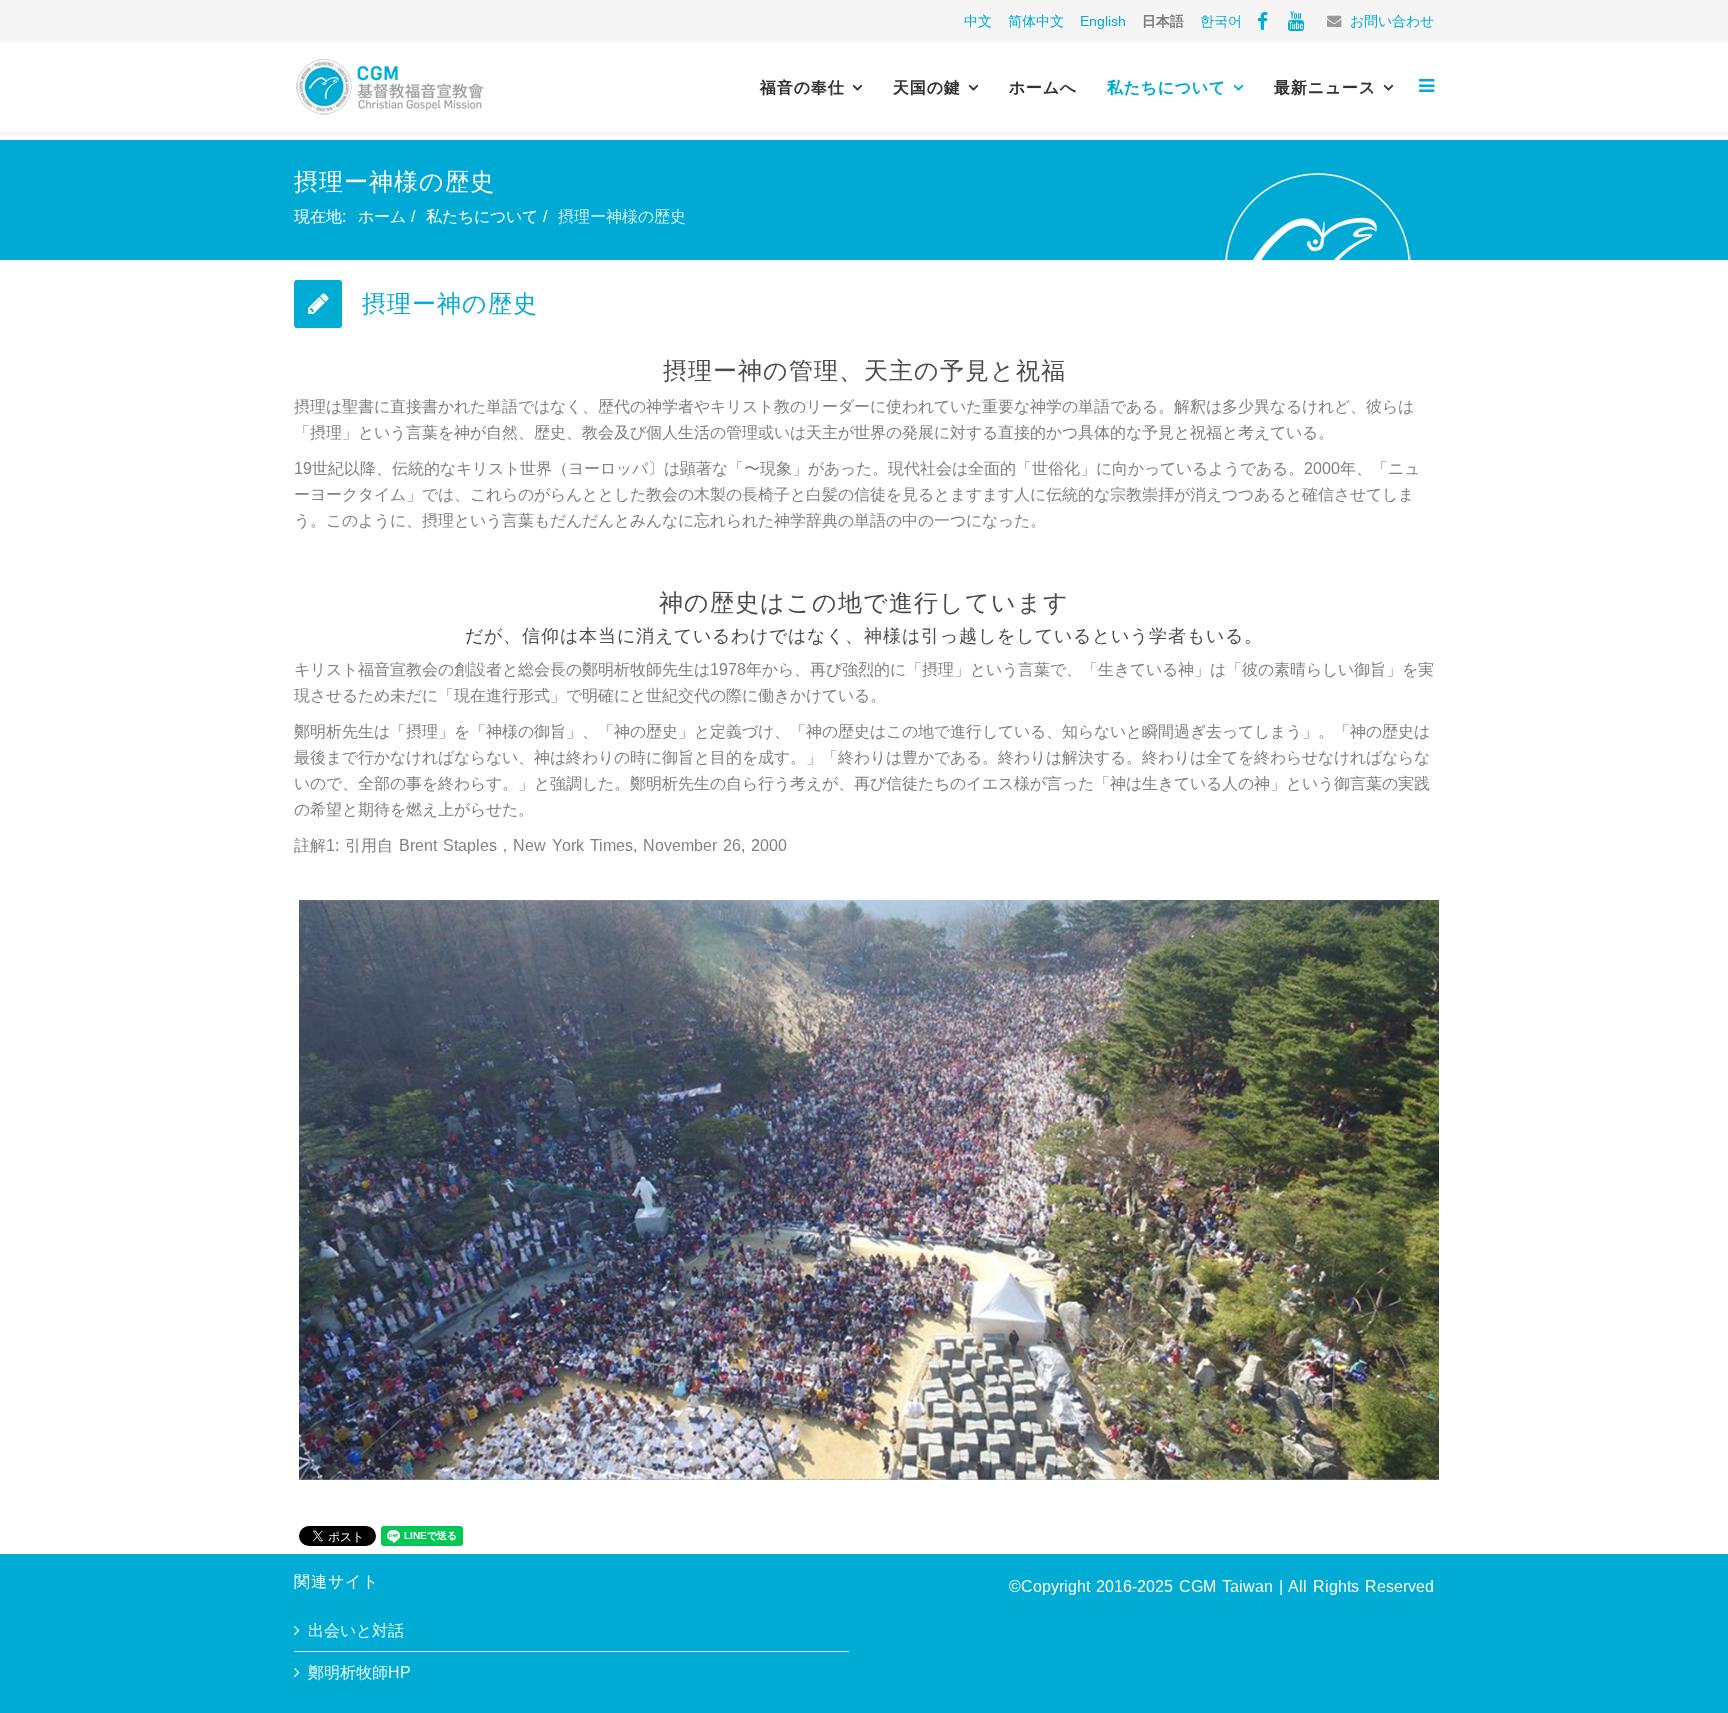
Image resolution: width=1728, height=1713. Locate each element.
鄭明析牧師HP (359, 1672)
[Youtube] (1296, 21)
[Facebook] (1262, 21)
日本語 (1163, 21)
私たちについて (1166, 87)
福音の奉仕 (802, 87)
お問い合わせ (1392, 21)
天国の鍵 (927, 87)
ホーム (382, 216)
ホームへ (1043, 87)
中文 (978, 21)
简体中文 (1036, 21)
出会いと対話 (356, 1630)
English (1103, 21)
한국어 (1221, 21)
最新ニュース (1325, 87)
